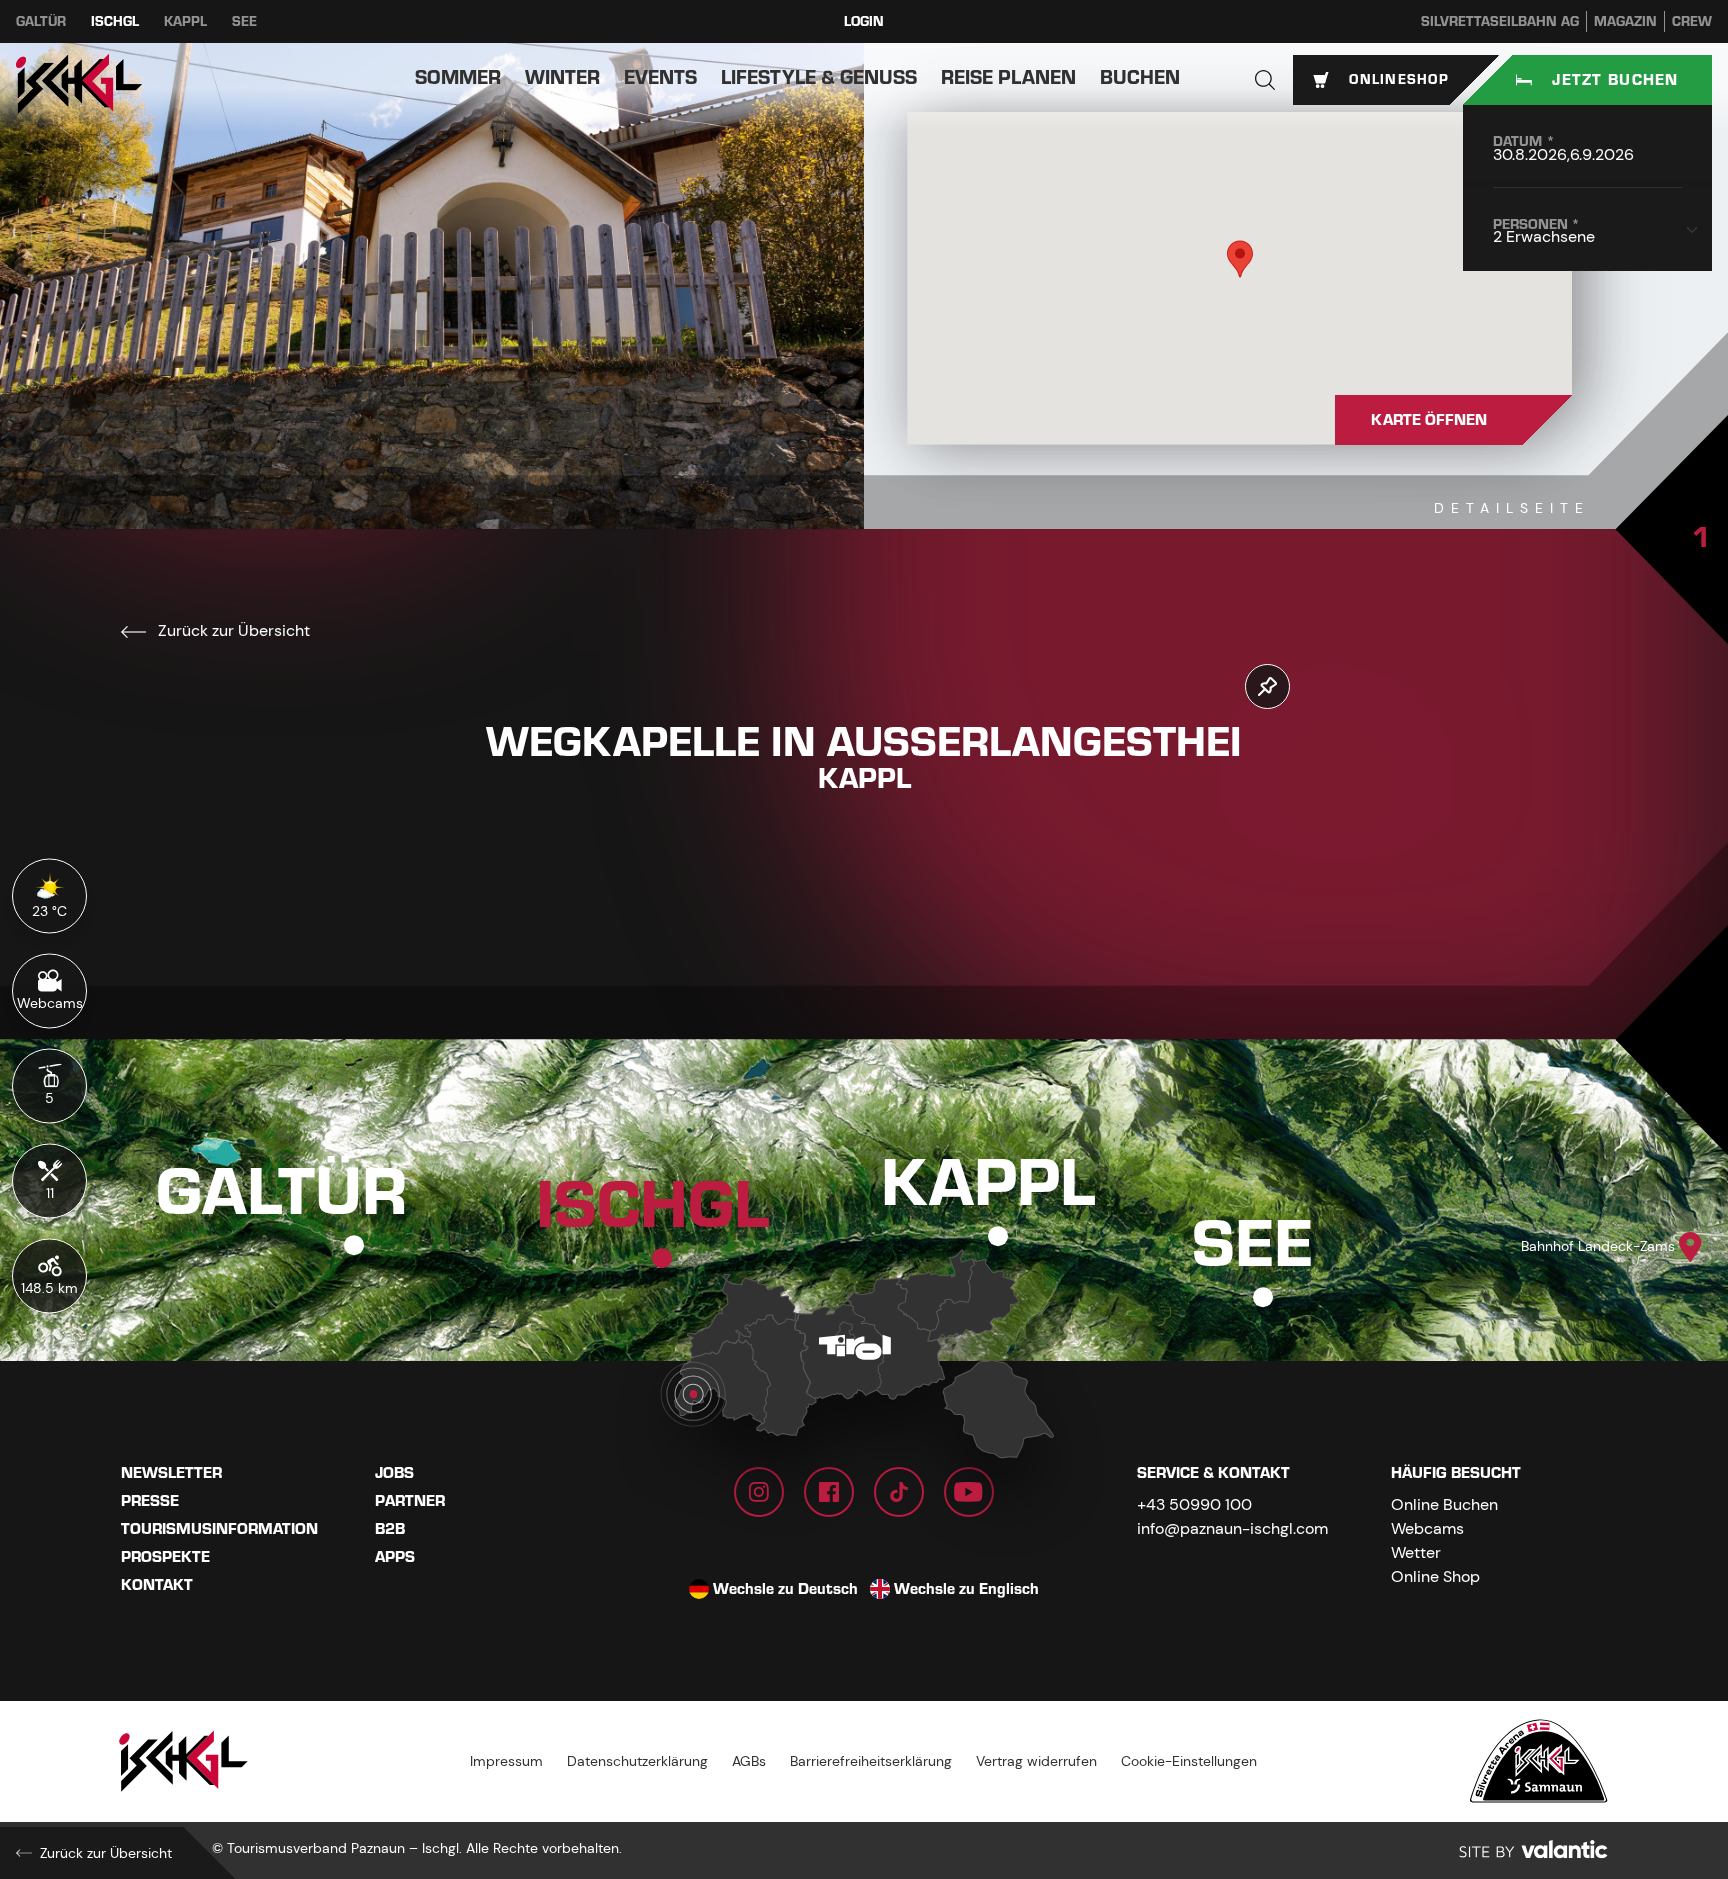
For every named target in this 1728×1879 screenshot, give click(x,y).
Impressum (506, 1761)
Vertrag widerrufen (1036, 1761)
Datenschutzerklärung (637, 1761)
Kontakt (157, 1585)
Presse (150, 1501)
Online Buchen (1444, 1504)
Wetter (1416, 1552)
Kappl (185, 21)
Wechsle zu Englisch (966, 1589)
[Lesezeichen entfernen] (1267, 686)
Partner (410, 1501)
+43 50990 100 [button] (1194, 1504)
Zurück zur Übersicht (232, 630)
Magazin (1625, 21)
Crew (1692, 21)
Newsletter (171, 1473)
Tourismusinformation (219, 1529)
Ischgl (115, 21)
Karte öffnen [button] (1429, 420)
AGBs (749, 1761)
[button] (1265, 80)
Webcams (1427, 1528)
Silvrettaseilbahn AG (1500, 21)
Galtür (41, 21)
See (244, 21)
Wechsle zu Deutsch (785, 1589)
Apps (395, 1557)
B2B (390, 1529)
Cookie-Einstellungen (1189, 1761)
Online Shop (1435, 1576)
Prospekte (165, 1557)
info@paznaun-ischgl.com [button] (1232, 1528)
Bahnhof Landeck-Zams (1598, 1246)
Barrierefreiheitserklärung (871, 1761)
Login (864, 21)
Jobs (394, 1473)
